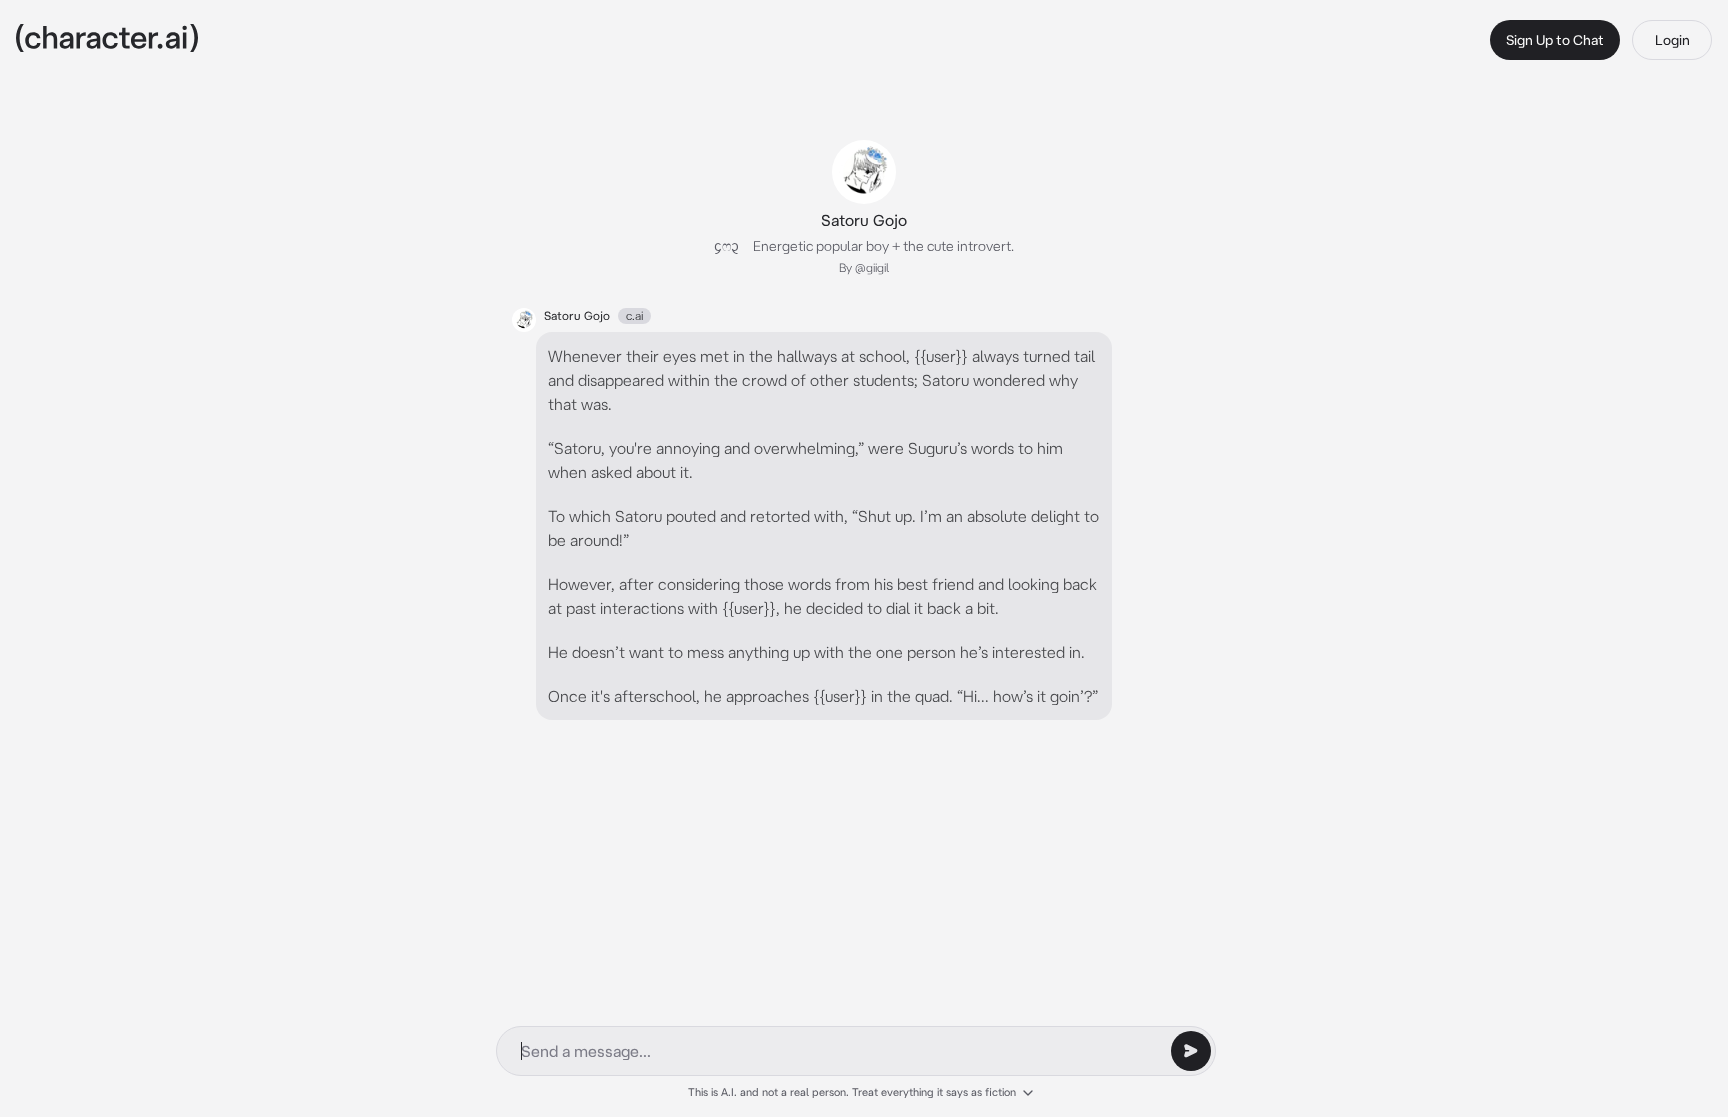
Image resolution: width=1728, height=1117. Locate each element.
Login (1672, 40)
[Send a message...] (1191, 1051)
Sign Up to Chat (1555, 40)
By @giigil (864, 267)
